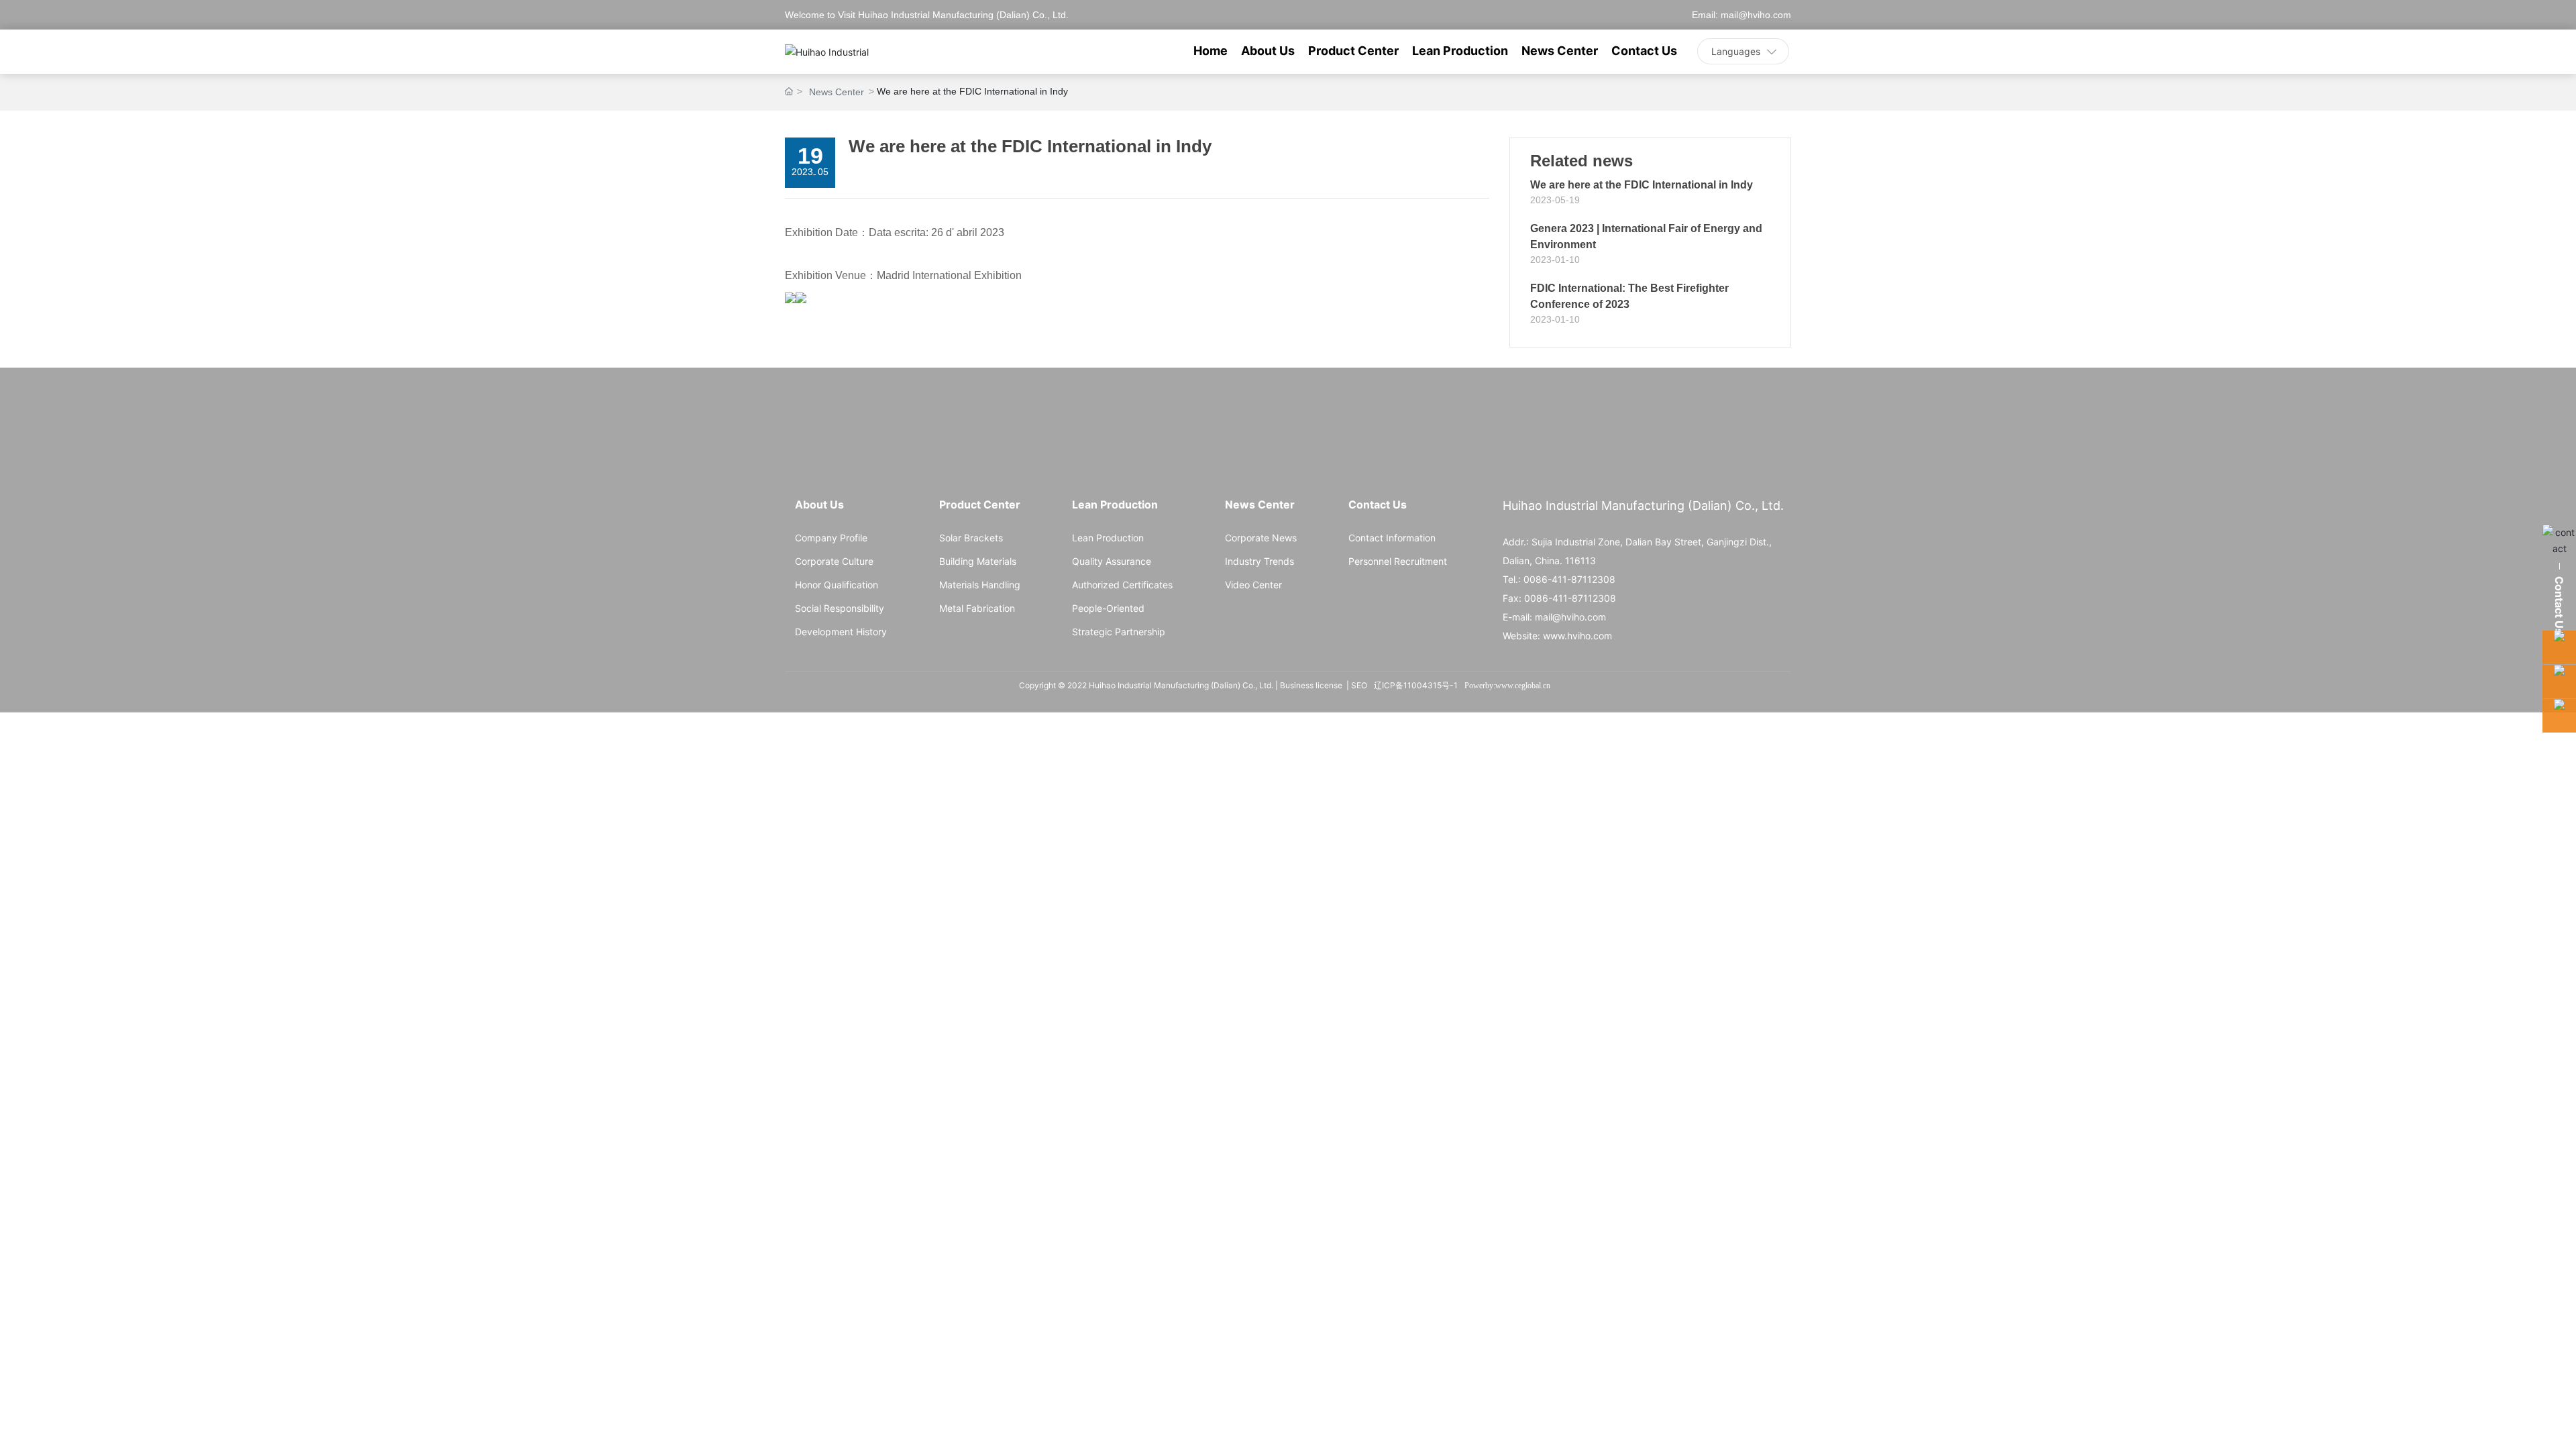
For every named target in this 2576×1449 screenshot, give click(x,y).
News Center (837, 92)
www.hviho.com (1577, 636)
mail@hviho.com (1756, 15)
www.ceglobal (1518, 686)
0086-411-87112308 (1569, 579)
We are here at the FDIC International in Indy (1642, 185)
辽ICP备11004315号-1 (1416, 685)
